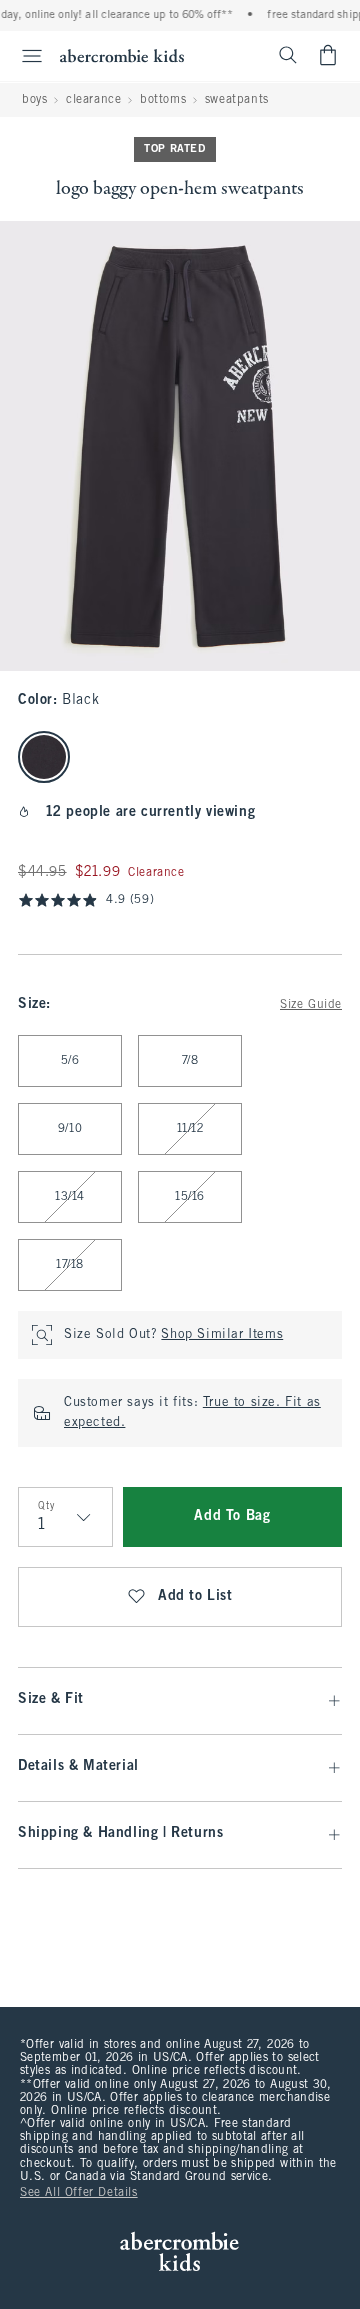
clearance (93, 100)
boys (34, 100)
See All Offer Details (79, 2193)
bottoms (163, 100)
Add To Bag (232, 1516)
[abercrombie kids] (122, 55)
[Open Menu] (24, 56)
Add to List (195, 1596)
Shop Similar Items (222, 1335)
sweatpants (237, 100)
